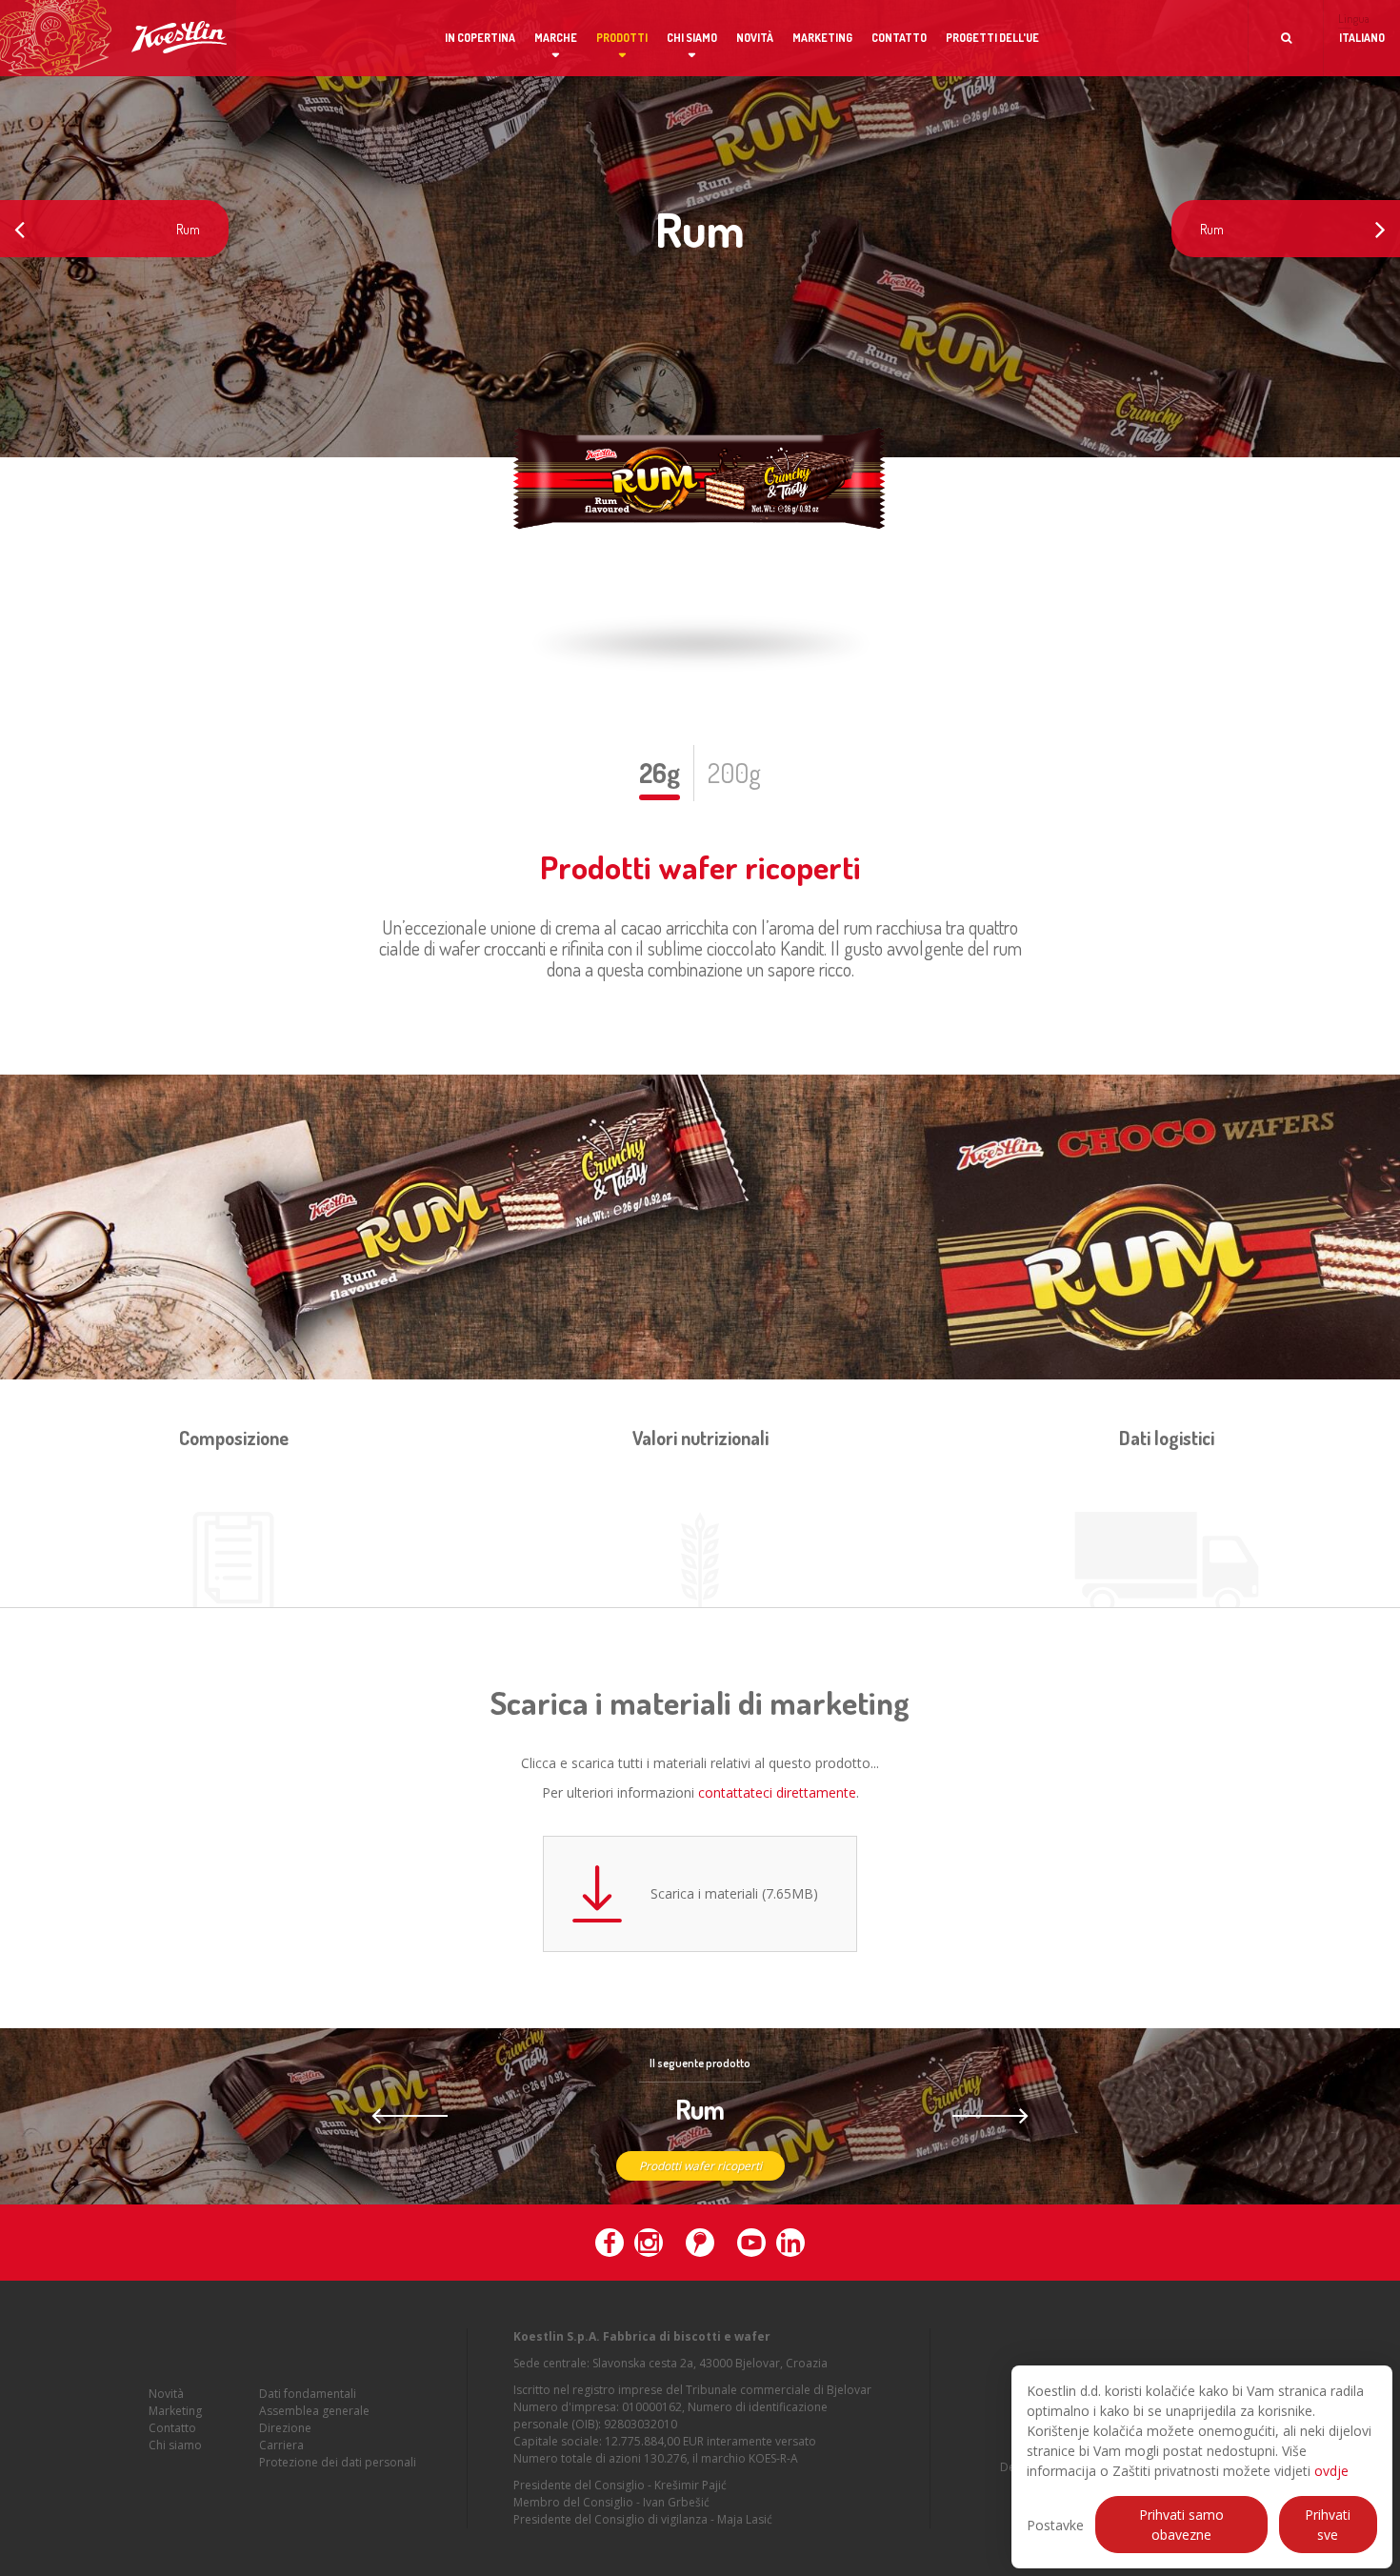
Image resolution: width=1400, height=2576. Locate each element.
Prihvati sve (1328, 2525)
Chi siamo (692, 38)
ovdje (1331, 2471)
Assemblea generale (314, 2411)
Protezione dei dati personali (338, 2462)
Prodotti (622, 38)
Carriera (281, 2445)
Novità (755, 38)
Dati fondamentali (308, 2394)
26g (660, 773)
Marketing (822, 38)
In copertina (480, 38)
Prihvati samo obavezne (1181, 2525)
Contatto (899, 38)
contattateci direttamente (777, 1792)
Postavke (1055, 2525)
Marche (556, 38)
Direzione (285, 2428)
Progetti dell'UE (992, 38)
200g (734, 773)
